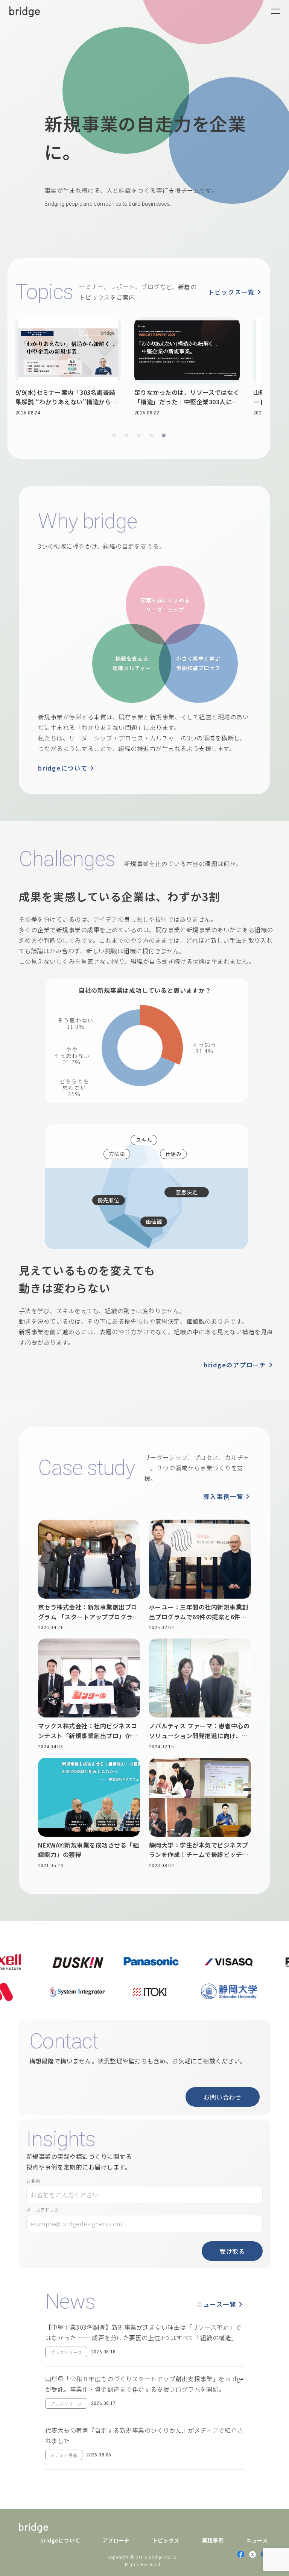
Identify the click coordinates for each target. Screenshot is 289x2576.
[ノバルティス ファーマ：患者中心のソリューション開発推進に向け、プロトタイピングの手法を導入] (200, 1694)
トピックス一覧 (231, 292)
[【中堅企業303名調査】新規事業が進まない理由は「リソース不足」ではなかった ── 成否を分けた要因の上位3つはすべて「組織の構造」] (144, 2344)
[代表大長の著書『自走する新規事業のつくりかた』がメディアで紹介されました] (144, 2447)
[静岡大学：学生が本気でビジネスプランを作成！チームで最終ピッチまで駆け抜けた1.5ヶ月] (200, 1813)
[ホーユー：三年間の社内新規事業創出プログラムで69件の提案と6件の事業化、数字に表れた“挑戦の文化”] (200, 1575)
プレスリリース (66, 2352)
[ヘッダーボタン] (275, 11)
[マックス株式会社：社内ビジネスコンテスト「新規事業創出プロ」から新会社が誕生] (89, 1694)
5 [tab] (164, 435)
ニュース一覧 (216, 2304)
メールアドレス (43, 2210)
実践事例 (213, 2540)
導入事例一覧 (223, 1496)
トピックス (166, 2540)
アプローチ (116, 2540)
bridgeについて (63, 768)
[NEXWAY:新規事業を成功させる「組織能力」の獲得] (89, 1813)
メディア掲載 (64, 2455)
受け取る (232, 2251)
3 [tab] (139, 435)
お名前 (33, 2181)
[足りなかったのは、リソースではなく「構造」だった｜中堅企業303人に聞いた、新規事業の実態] (152, 367)
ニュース (257, 2540)
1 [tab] (114, 435)
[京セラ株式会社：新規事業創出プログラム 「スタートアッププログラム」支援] (89, 1575)
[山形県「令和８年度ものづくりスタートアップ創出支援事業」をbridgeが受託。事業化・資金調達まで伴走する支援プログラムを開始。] (144, 2395)
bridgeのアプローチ (235, 1365)
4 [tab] (151, 435)
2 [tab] (126, 435)
